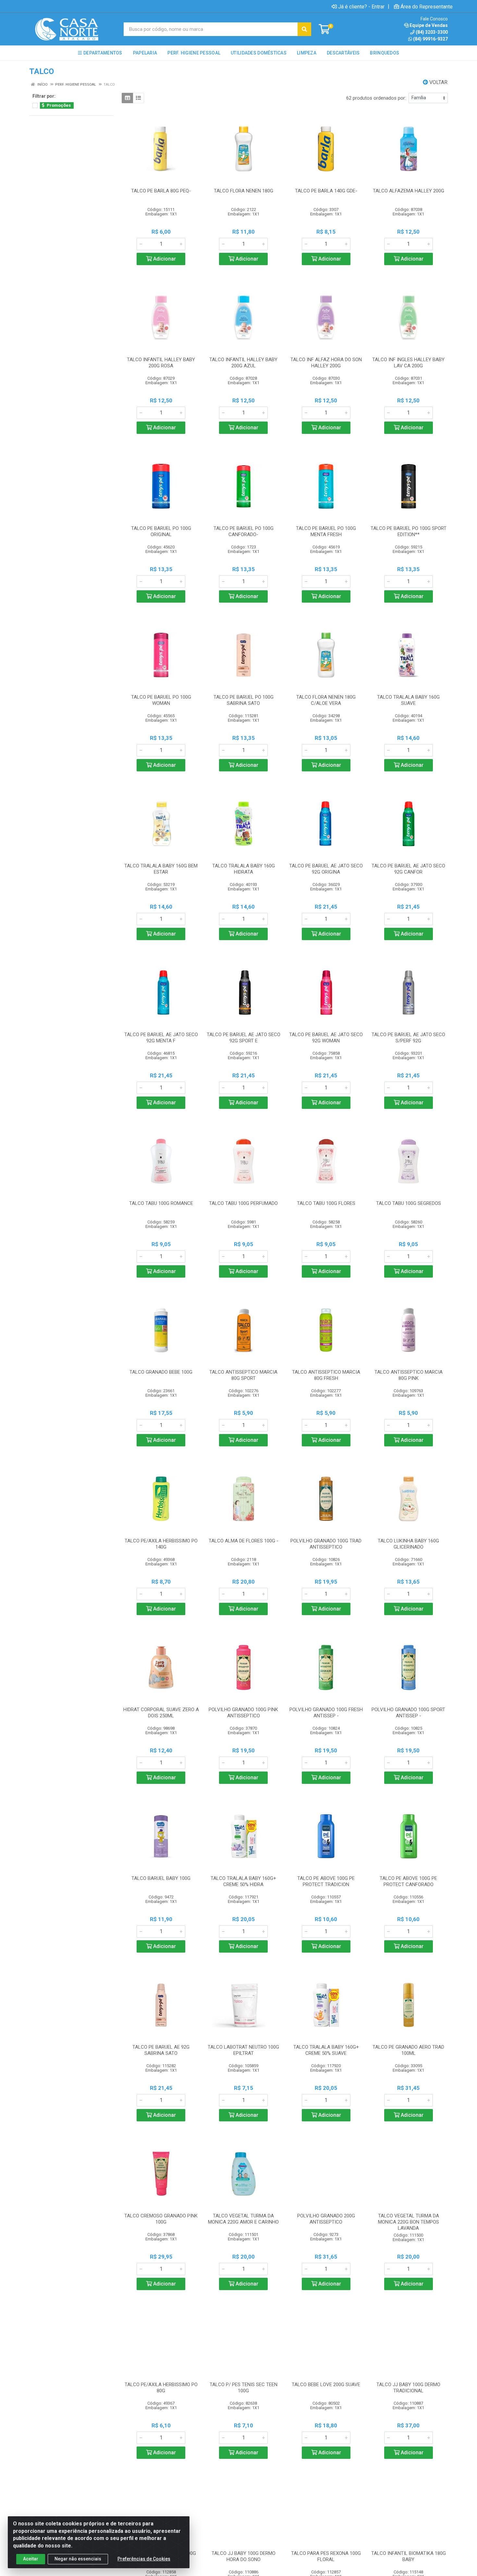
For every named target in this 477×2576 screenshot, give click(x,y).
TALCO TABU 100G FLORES (326, 1203)
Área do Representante (427, 6)
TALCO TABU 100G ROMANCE (161, 1203)
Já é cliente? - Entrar (361, 6)
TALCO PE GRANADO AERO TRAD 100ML (408, 2050)
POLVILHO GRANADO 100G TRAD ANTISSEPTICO (326, 1544)
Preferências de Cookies (144, 2559)
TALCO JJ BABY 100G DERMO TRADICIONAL (408, 2388)
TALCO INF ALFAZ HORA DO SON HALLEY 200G (326, 363)
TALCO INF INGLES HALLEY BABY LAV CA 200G (408, 363)
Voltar (438, 82)
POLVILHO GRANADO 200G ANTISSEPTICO (326, 2219)
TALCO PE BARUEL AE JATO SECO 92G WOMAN (326, 1038)
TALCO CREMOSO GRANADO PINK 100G (161, 2219)
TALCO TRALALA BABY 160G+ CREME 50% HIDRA (243, 1881)
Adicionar (164, 259)
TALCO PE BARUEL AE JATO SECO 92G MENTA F (161, 1038)
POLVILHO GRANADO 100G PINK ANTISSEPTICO (243, 1713)
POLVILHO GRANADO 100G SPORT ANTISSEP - (408, 1713)
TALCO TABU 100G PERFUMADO (243, 1203)
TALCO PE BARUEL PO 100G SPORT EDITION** (409, 531)
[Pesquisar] (304, 29)
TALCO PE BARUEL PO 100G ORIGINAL (161, 531)
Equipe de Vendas (429, 25)
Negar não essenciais (78, 2559)
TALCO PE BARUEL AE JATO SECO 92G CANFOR (408, 869)
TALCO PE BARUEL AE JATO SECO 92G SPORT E (244, 1038)
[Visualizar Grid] (127, 98)
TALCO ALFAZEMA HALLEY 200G (409, 191)
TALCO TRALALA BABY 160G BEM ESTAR (161, 869)
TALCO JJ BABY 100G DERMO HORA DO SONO (244, 2556)
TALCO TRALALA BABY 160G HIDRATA (244, 869)
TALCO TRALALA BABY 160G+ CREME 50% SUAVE (326, 2050)
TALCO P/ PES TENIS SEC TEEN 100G (244, 2388)
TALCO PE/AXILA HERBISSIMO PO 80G (161, 2388)
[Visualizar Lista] (138, 98)
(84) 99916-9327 (430, 39)
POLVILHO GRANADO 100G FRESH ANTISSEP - (326, 1713)
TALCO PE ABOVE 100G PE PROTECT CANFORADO (408, 1881)
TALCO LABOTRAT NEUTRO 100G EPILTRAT (243, 2050)
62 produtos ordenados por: (376, 98)
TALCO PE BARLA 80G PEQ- (161, 191)
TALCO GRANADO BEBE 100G (161, 1372)
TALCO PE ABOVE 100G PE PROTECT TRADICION (326, 1881)
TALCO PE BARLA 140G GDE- (326, 191)
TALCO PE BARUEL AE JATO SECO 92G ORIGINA (326, 869)
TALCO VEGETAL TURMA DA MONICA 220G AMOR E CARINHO (243, 2219)
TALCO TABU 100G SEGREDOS (409, 1203)
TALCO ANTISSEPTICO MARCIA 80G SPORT (243, 1375)
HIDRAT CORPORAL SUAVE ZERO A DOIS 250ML (161, 1713)
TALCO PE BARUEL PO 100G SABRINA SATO (244, 700)
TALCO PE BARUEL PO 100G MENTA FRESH (326, 531)
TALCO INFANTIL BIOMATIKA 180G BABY (409, 2556)
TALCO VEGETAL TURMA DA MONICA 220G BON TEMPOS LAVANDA (409, 2222)
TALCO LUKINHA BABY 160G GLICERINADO (408, 1544)
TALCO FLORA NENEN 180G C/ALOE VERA (326, 700)
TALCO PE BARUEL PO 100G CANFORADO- (244, 531)
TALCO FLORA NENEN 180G (244, 191)
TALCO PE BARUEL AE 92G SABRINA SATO (161, 2050)
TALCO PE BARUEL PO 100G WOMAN (161, 700)
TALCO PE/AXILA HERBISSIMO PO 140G (161, 1544)
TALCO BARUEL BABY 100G (161, 1878)
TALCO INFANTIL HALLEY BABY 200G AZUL (243, 363)
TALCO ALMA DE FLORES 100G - (244, 1541)
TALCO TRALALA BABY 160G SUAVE (408, 700)
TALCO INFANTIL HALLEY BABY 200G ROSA (161, 363)
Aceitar (31, 2559)
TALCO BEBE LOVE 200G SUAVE (326, 2385)
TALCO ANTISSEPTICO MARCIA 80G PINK (409, 1375)
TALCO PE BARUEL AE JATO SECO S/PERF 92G (408, 1038)
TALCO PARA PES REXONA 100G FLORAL (326, 2556)
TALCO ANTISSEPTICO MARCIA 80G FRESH (326, 1375)
